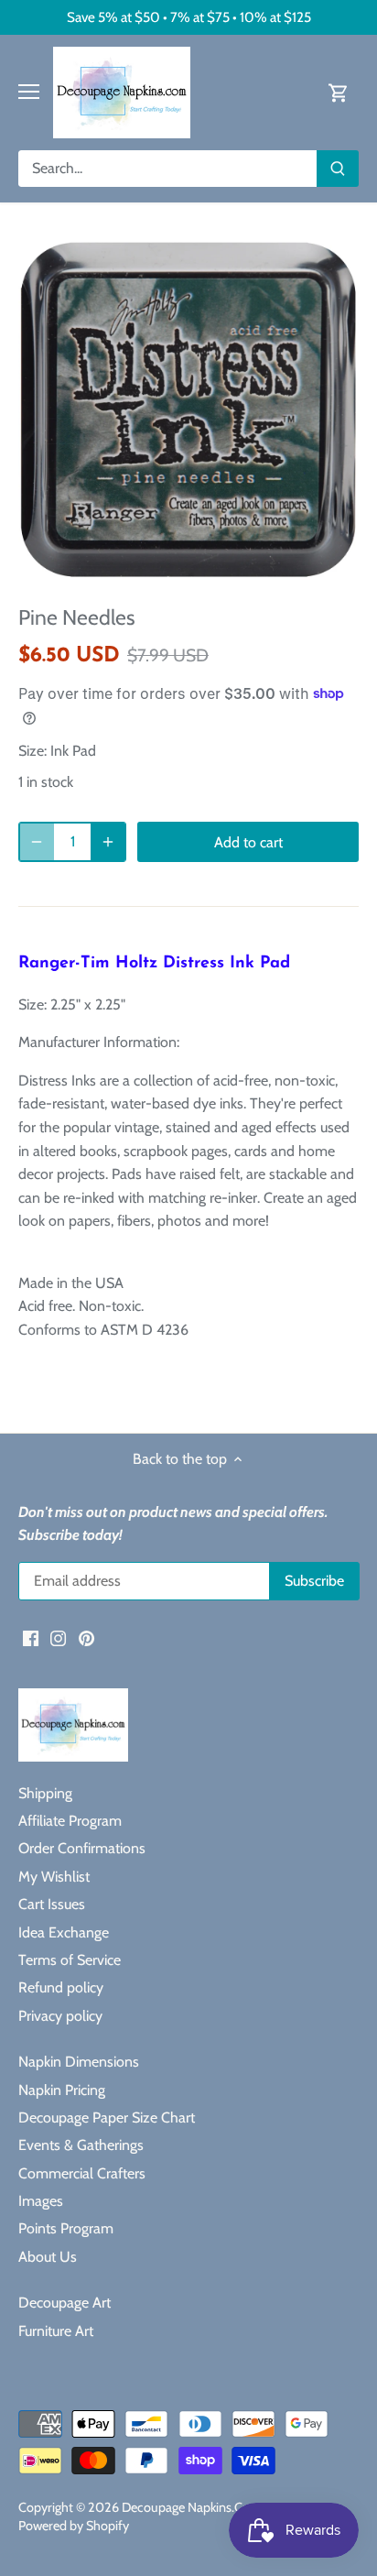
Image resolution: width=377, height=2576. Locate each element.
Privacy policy (60, 2016)
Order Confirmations (82, 1848)
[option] (188, 409)
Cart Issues (52, 1904)
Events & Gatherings (81, 2145)
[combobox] (168, 169)
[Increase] (108, 842)
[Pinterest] (86, 1637)
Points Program (66, 2228)
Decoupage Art (65, 2303)
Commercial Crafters (82, 2173)
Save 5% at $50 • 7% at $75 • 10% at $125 (189, 17)
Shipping (45, 1793)
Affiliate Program (70, 1821)
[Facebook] (31, 1637)
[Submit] (338, 169)
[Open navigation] (29, 92)
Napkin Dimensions (79, 2062)
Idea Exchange (64, 1932)
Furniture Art (56, 2331)
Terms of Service (70, 1960)
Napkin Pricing (62, 2090)
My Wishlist (54, 1877)
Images (41, 2201)
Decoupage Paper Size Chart (107, 2118)
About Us (48, 2257)
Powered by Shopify (74, 2526)
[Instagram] (58, 1637)
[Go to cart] (339, 92)
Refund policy (61, 1987)
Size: (32, 751)
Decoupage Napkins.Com (192, 2507)
